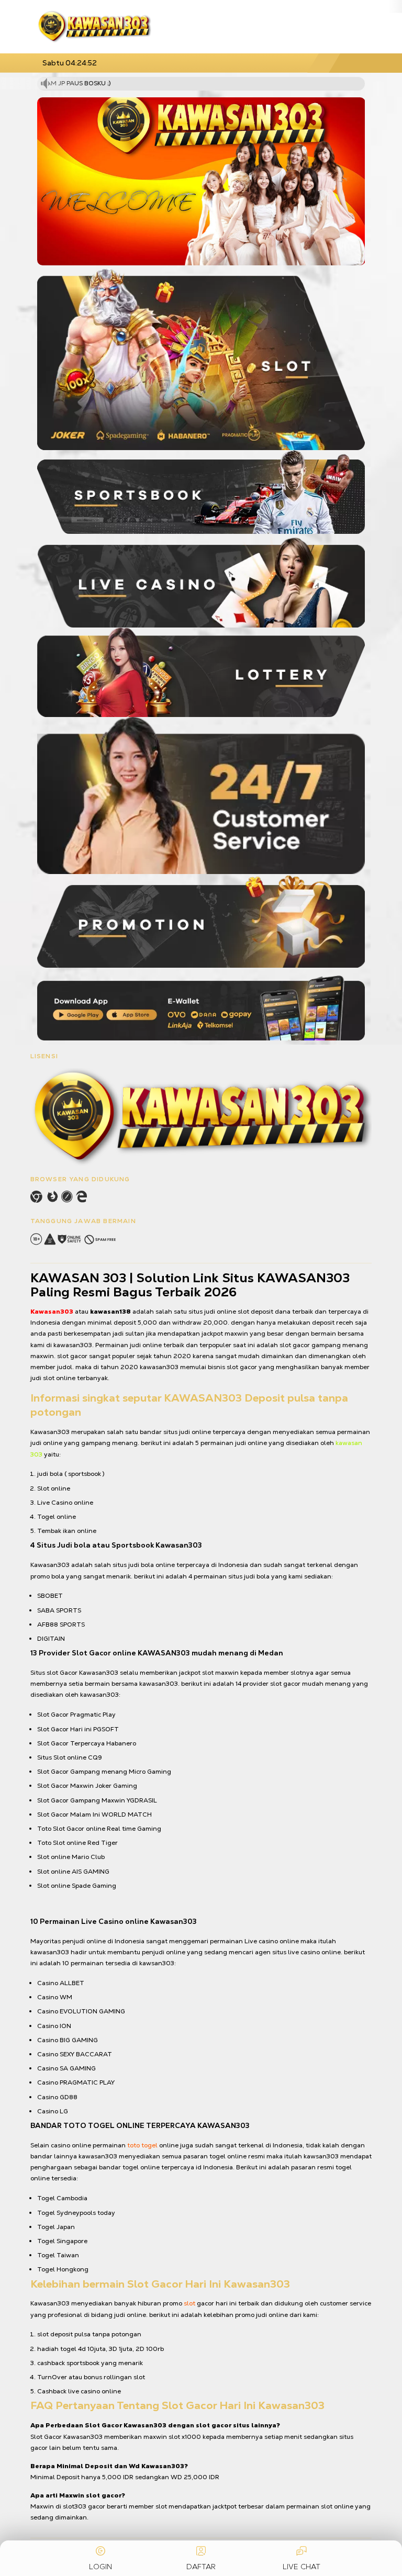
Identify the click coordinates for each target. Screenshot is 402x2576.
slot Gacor (62, 1673)
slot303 (75, 2506)
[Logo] (94, 27)
